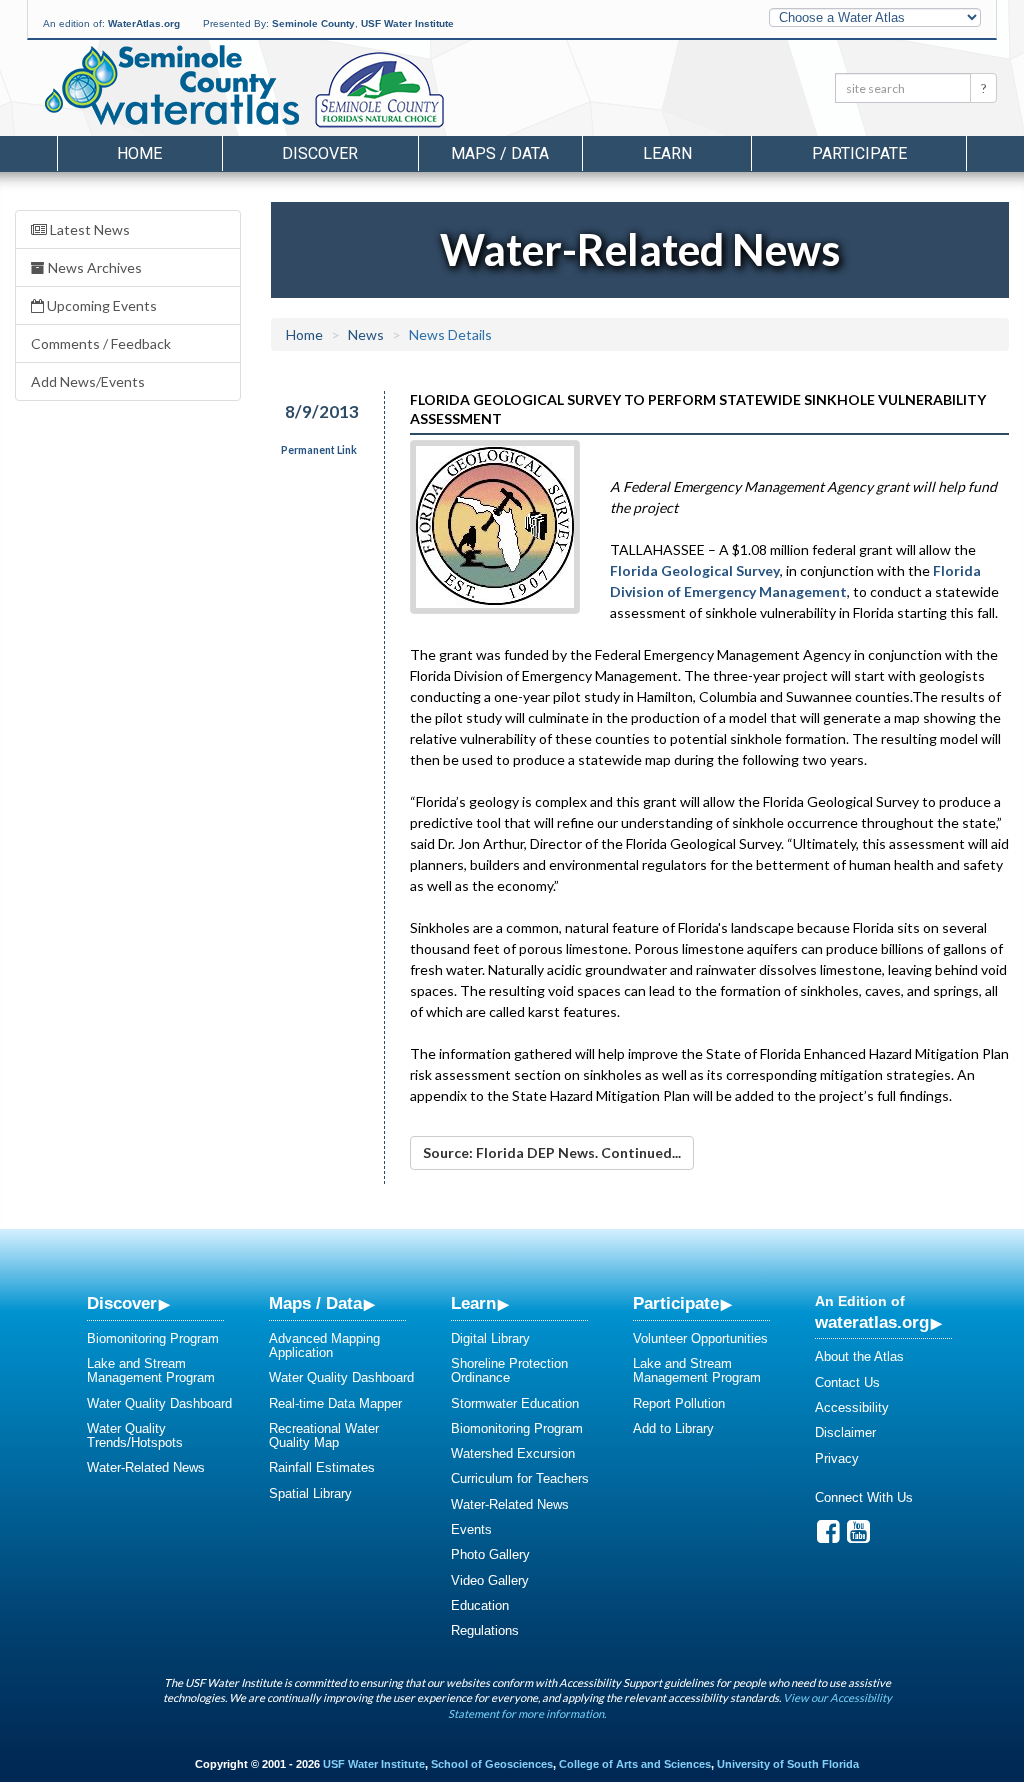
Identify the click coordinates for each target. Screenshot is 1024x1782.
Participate (676, 1303)
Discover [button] (320, 153)
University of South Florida (788, 1764)
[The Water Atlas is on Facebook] (828, 1536)
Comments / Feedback (101, 343)
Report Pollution (679, 1403)
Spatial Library (310, 1493)
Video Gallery (490, 1580)
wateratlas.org (872, 1322)
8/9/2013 (322, 411)
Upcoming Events (100, 305)
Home (139, 153)
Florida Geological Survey (695, 570)
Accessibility (852, 1407)
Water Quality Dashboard (159, 1403)
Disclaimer (845, 1432)
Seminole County (313, 23)
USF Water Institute (407, 23)
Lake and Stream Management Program (151, 1370)
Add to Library (673, 1428)
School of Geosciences (492, 1764)
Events (471, 1529)
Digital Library (490, 1338)
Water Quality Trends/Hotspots (135, 1435)
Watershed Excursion (513, 1453)
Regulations (485, 1630)
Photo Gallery (490, 1554)
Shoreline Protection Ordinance (509, 1370)
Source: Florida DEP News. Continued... (552, 1152)
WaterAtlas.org (144, 23)
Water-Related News (146, 1467)
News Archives (93, 267)
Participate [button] (859, 153)
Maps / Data (315, 1303)
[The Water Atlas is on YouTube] (858, 1536)
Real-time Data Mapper (335, 1403)
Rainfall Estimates (322, 1467)
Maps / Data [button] (500, 153)
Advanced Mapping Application (324, 1345)
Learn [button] (667, 153)
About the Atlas (859, 1356)
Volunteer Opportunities (700, 1338)
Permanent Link (319, 450)
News (366, 334)
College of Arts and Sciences (635, 1764)
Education (480, 1605)
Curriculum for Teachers (520, 1478)
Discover (122, 1303)
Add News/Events (88, 381)
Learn (473, 1303)
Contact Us (847, 1382)
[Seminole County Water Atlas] (170, 85)
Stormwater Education (515, 1403)
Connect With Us (864, 1497)
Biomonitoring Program (153, 1338)
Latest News (88, 229)
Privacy (837, 1458)
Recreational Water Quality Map (324, 1435)
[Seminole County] (431, 91)
